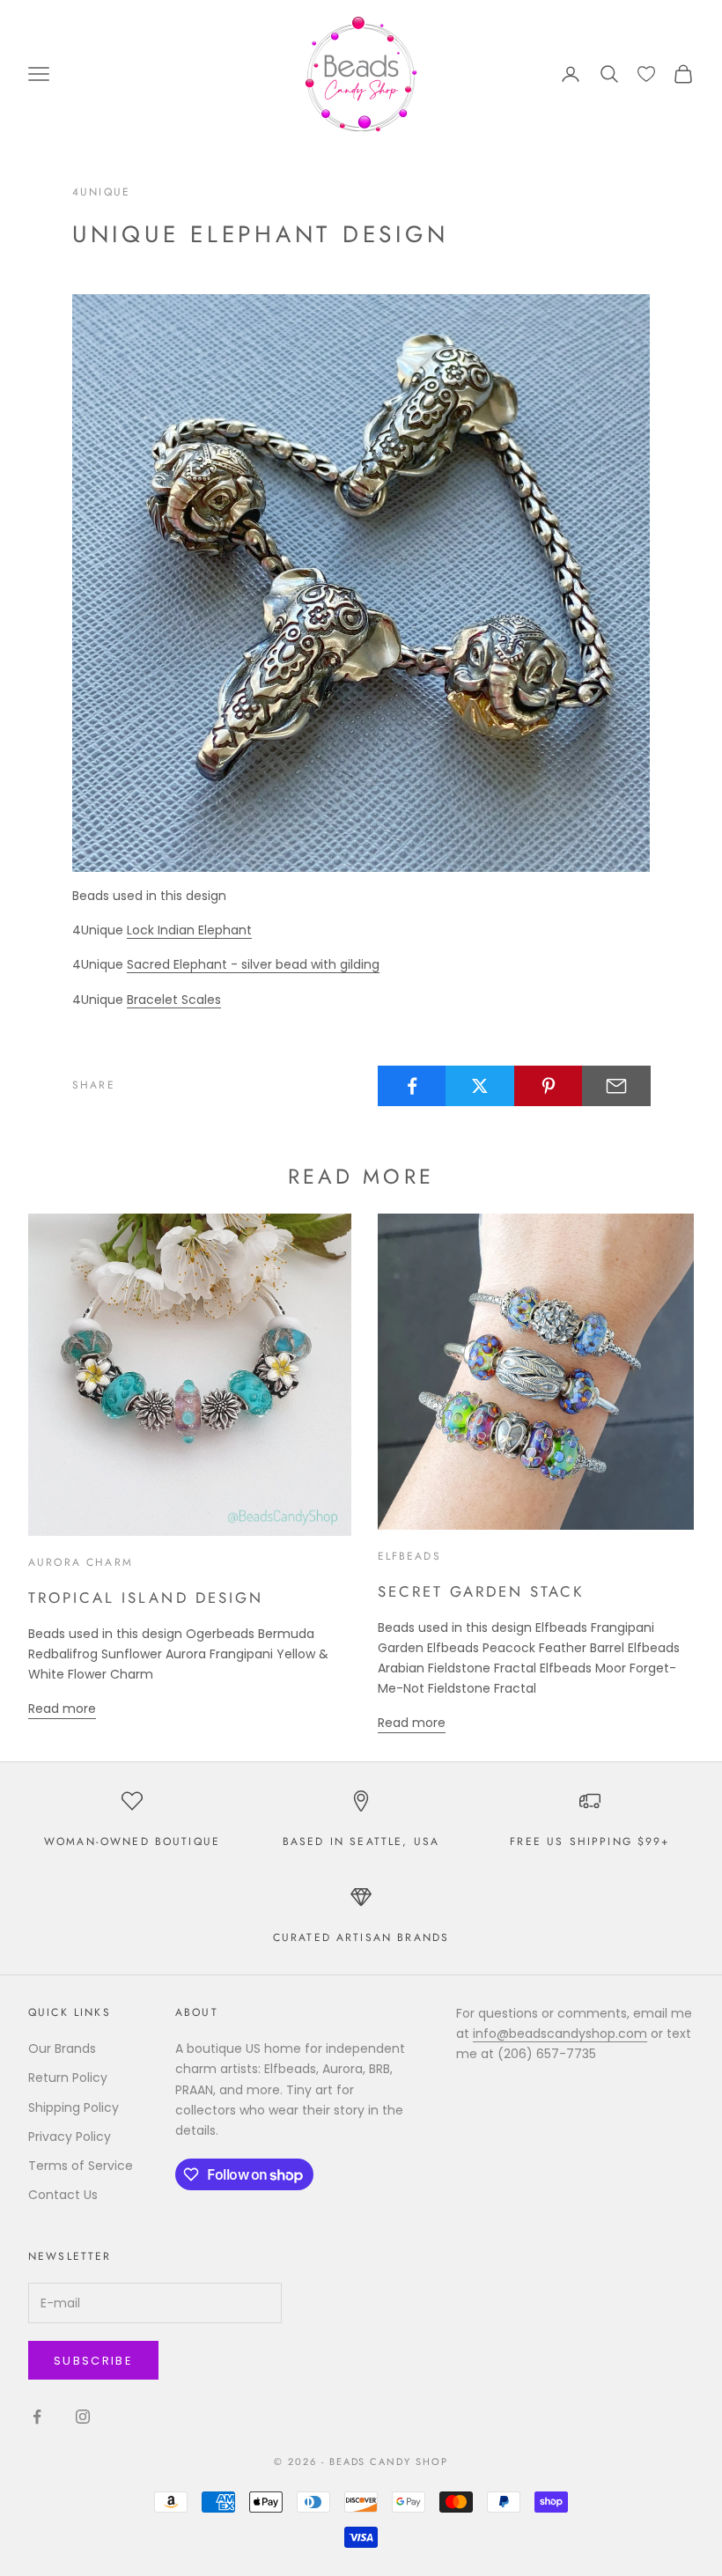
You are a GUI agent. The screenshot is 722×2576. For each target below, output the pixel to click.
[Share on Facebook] (412, 1086)
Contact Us (63, 2195)
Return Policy (68, 2078)
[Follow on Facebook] (37, 2417)
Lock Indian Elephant (189, 930)
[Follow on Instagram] (83, 2417)
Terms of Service (81, 2166)
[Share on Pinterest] (549, 1086)
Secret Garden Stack (482, 1591)
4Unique (101, 192)
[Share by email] (616, 1086)
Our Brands (62, 2048)
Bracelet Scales (174, 1000)
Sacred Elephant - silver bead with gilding (253, 964)
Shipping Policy (74, 2107)
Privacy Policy (70, 2137)
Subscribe (93, 2361)
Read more (62, 1709)
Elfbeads (409, 1556)
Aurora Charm (81, 1562)
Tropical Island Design (146, 1598)
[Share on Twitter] (480, 1086)
